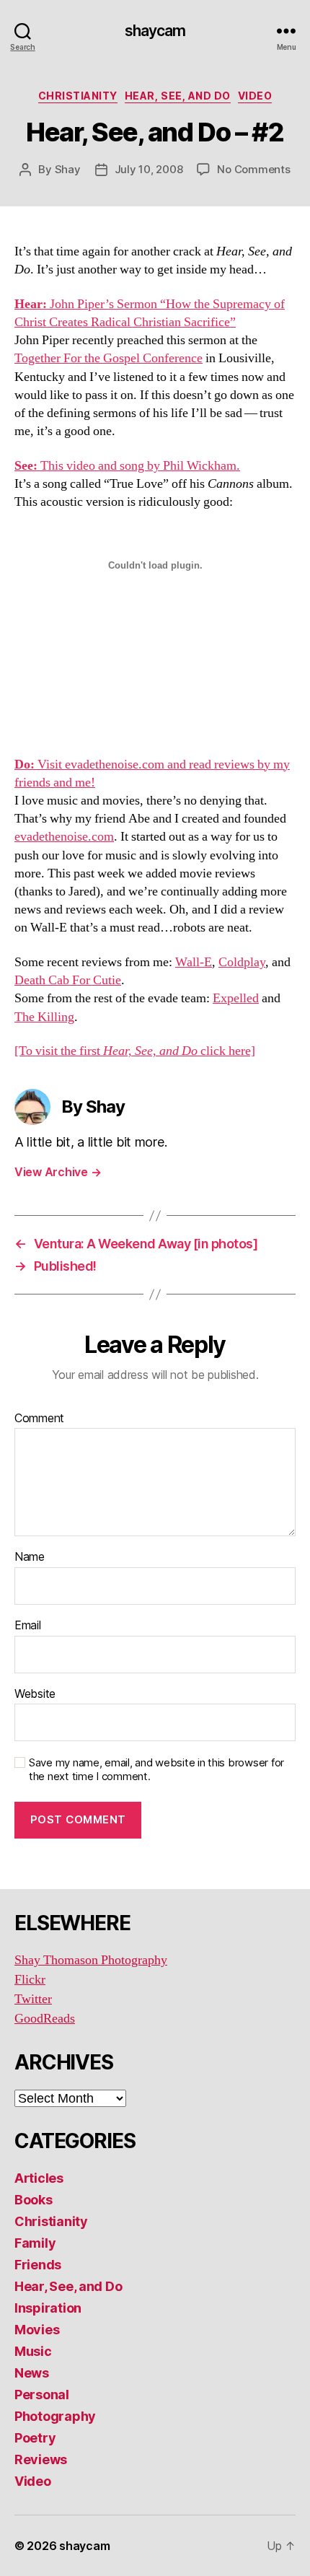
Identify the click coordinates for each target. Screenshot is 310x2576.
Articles (39, 2178)
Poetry (35, 2438)
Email (28, 1626)
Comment (39, 1419)
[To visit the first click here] (135, 1051)
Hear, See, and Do (178, 96)
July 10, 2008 (149, 169)
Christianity (78, 96)
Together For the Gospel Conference (108, 358)
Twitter (33, 1999)
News (32, 2373)
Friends (38, 2265)
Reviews (41, 2459)
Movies (37, 2330)
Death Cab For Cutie (68, 980)
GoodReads (45, 2019)
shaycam (155, 31)
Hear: (31, 304)
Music (33, 2351)
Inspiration (48, 2308)
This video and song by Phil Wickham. (139, 466)
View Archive (58, 1172)
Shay (68, 169)
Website (35, 1694)
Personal (42, 2395)
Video (255, 96)
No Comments (253, 169)
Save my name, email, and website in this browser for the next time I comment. (156, 1770)
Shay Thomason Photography (91, 1960)
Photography (55, 2416)
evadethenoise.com (64, 837)
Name (30, 1557)
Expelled (236, 998)
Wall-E (194, 962)
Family (35, 2243)
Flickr (30, 1980)
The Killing (44, 1017)
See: (26, 466)
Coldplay (242, 962)
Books (34, 2200)
